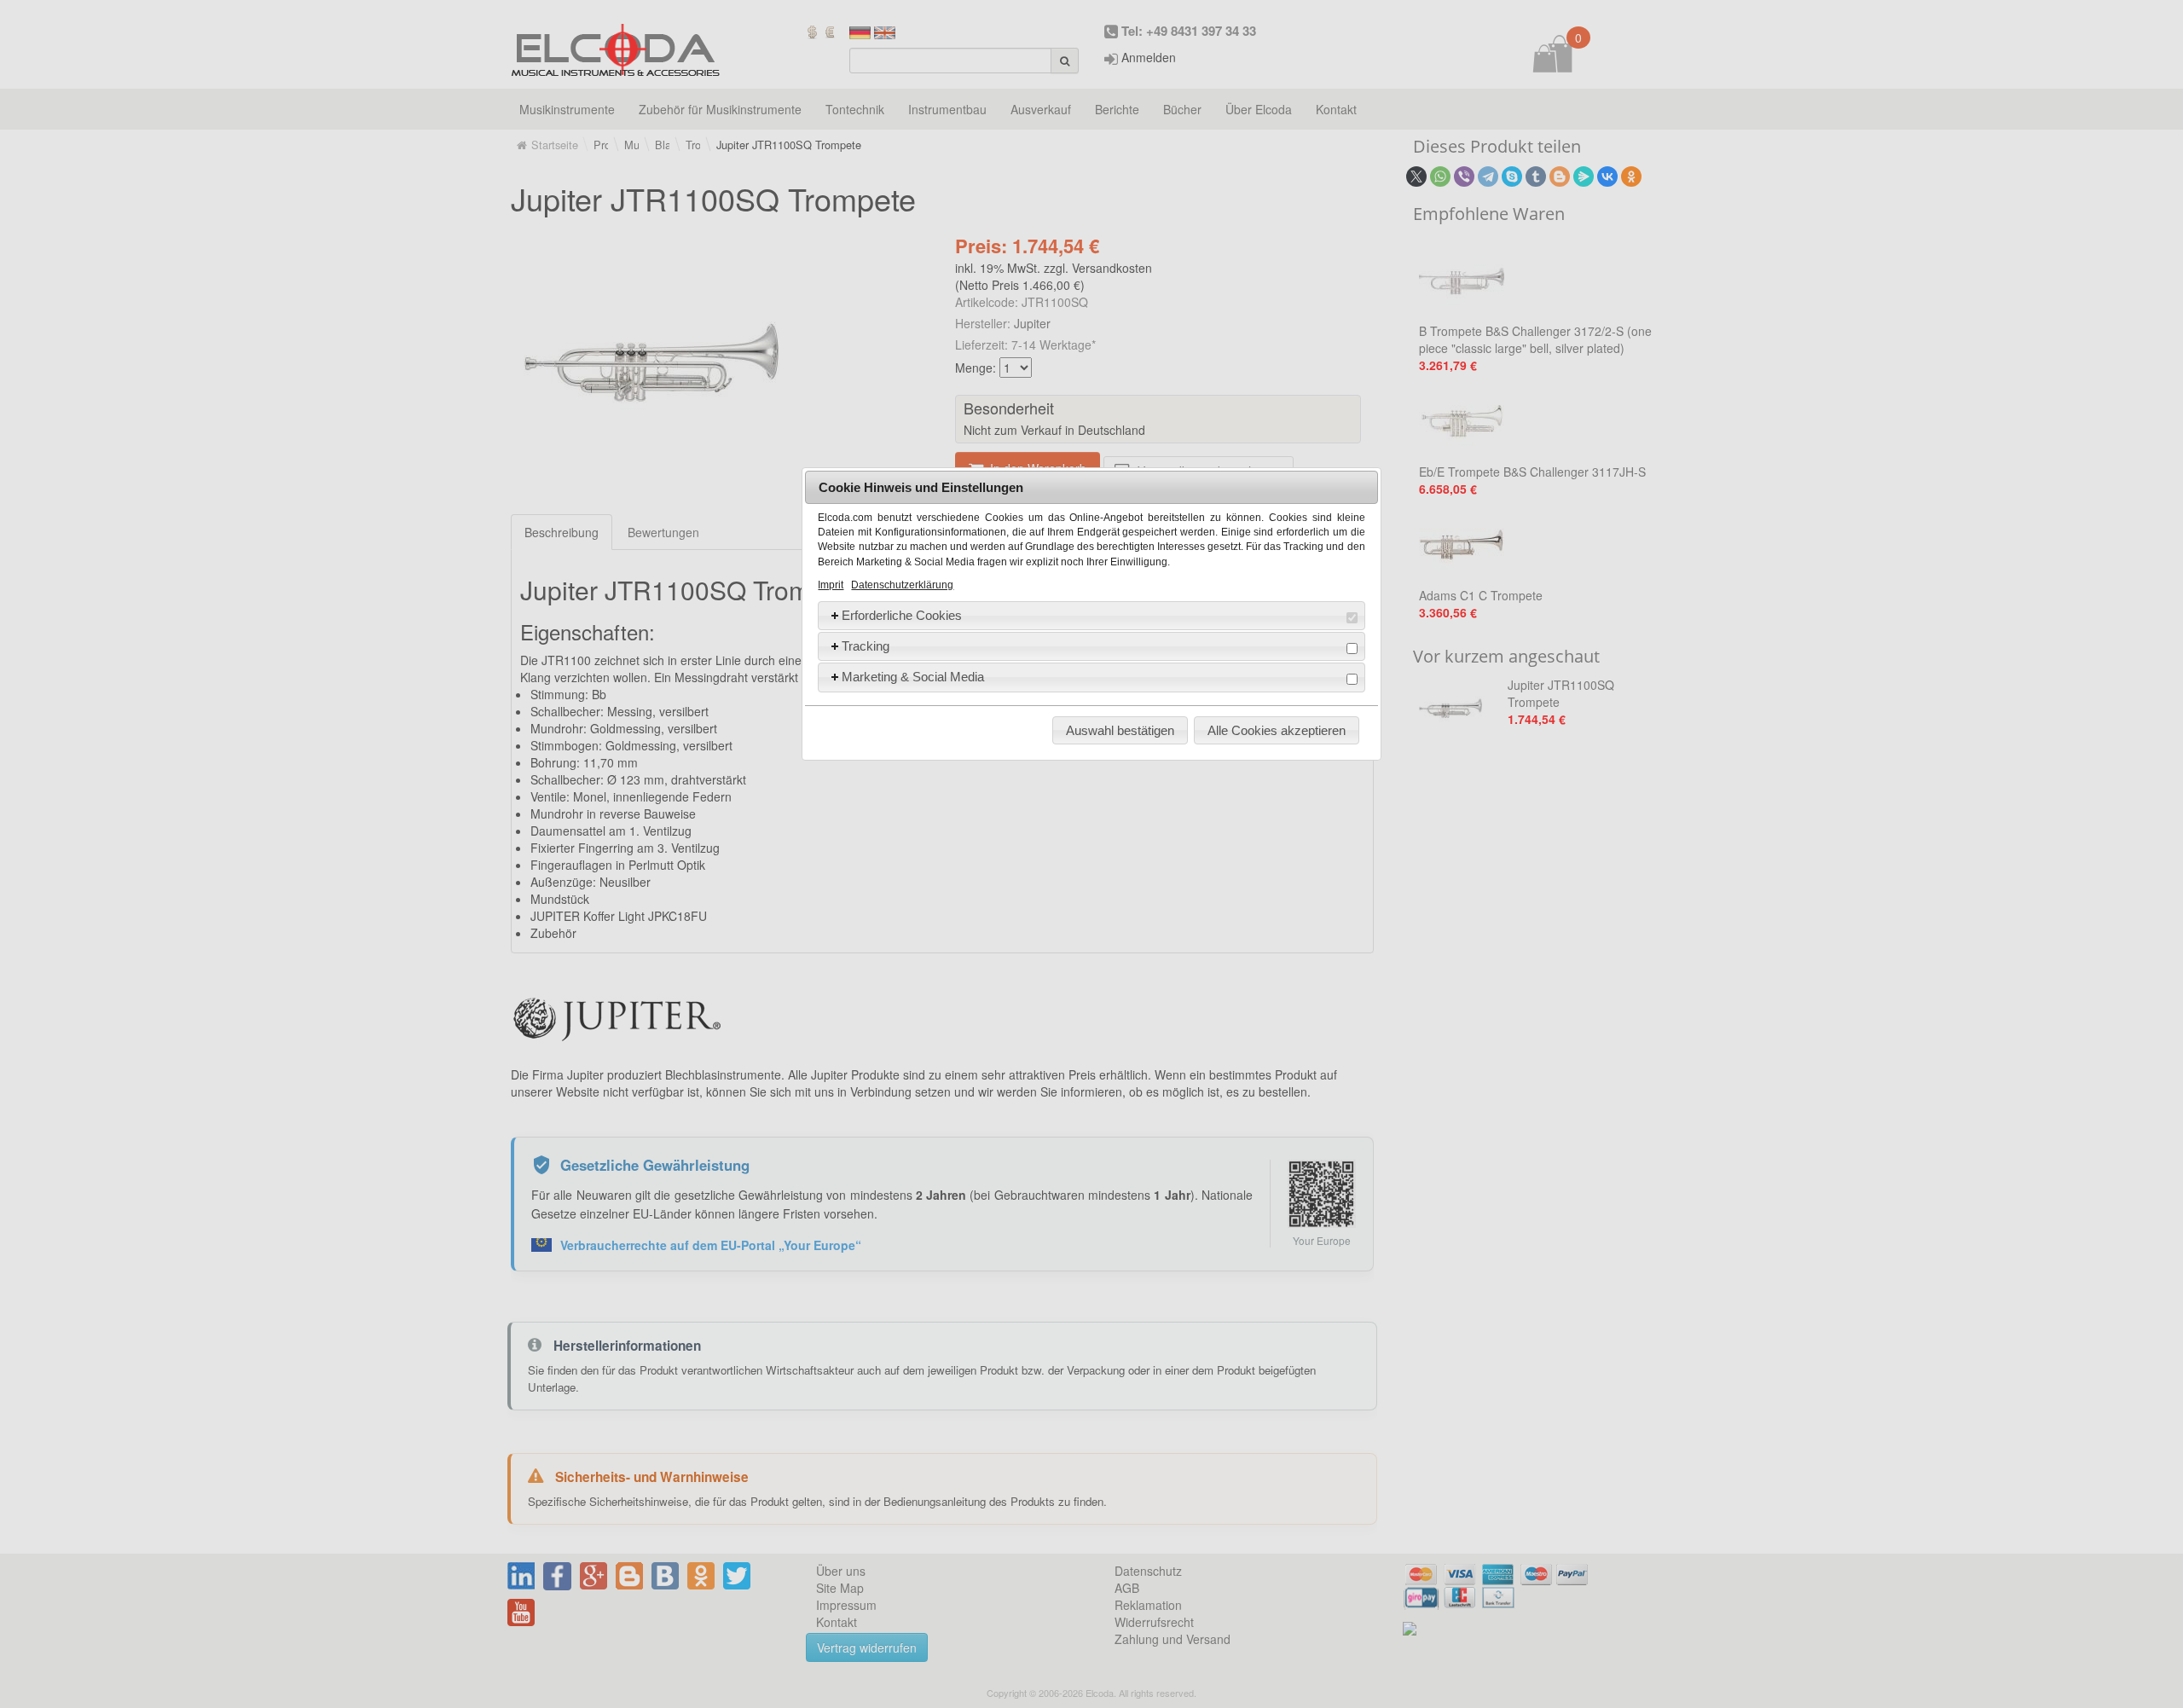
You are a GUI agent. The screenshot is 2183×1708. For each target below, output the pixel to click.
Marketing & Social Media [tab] (913, 677)
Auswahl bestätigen (1120, 730)
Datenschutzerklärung (902, 585)
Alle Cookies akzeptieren (1277, 730)
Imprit (831, 585)
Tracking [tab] (866, 646)
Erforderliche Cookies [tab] (902, 615)
